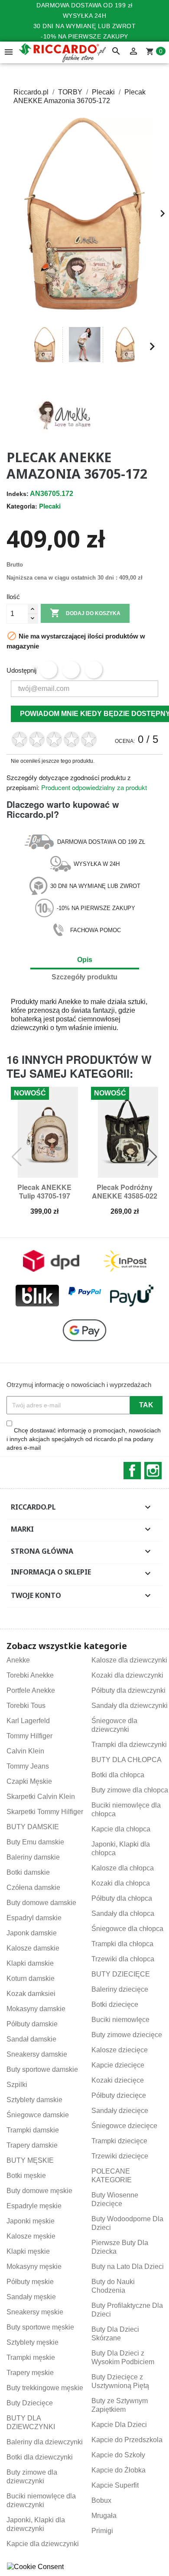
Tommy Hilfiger (29, 1736)
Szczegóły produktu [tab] (84, 977)
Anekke (70, 1002)
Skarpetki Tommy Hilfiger (45, 1812)
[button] (17, 347)
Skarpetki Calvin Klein (41, 1797)
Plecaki (50, 506)
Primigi (102, 2531)
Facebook (132, 1471)
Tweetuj (71, 670)
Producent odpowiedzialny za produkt (94, 787)
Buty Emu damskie (35, 1842)
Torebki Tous (26, 1706)
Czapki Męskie (29, 1781)
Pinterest (94, 670)
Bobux (101, 2500)
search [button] (116, 52)
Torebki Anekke (30, 1675)
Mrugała (104, 2516)
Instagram (153, 1471)
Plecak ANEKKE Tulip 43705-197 (44, 1191)
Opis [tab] (85, 960)
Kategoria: (22, 506)
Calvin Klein (25, 1751)
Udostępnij (49, 670)
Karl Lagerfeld (28, 1721)
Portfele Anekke (31, 1690)
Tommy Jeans (28, 1766)
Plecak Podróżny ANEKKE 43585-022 (125, 1191)
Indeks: (18, 494)
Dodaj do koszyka (85, 613)
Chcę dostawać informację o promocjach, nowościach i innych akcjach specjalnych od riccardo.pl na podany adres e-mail (84, 1439)
